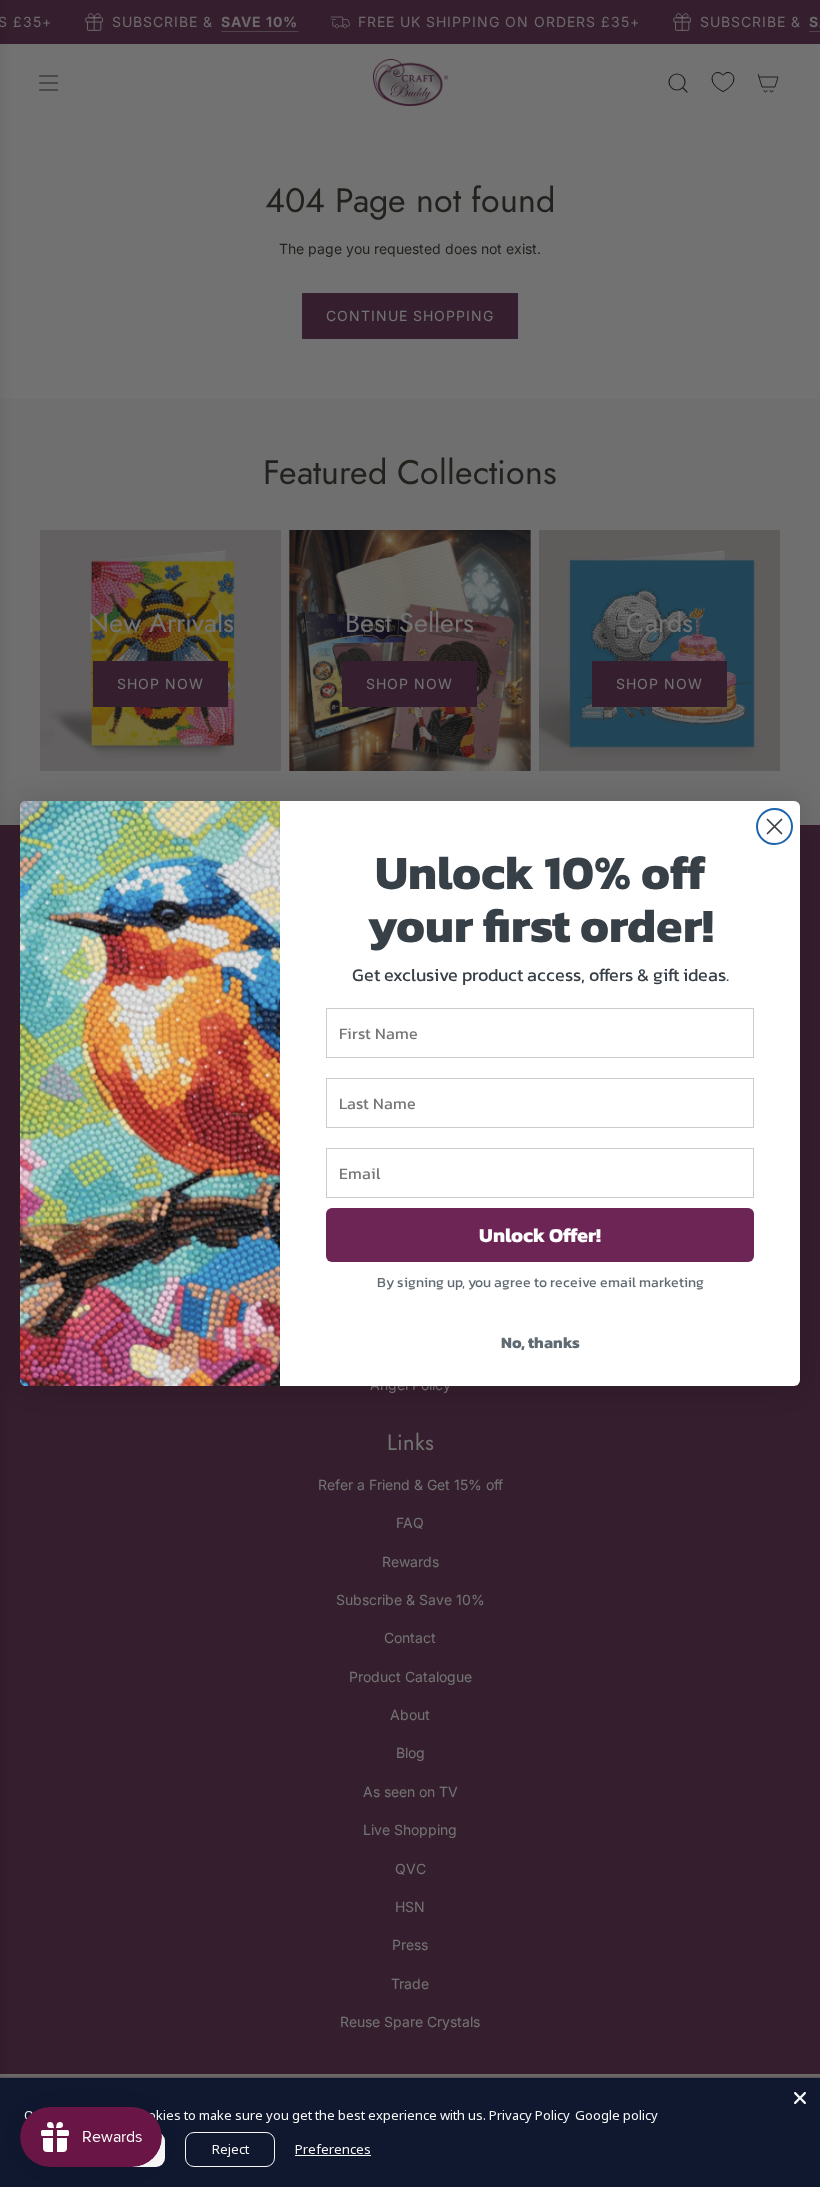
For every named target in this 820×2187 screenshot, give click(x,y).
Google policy (616, 2115)
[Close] (800, 2098)
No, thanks (540, 1342)
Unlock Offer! (540, 1235)
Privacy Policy (529, 2115)
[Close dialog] (774, 826)
